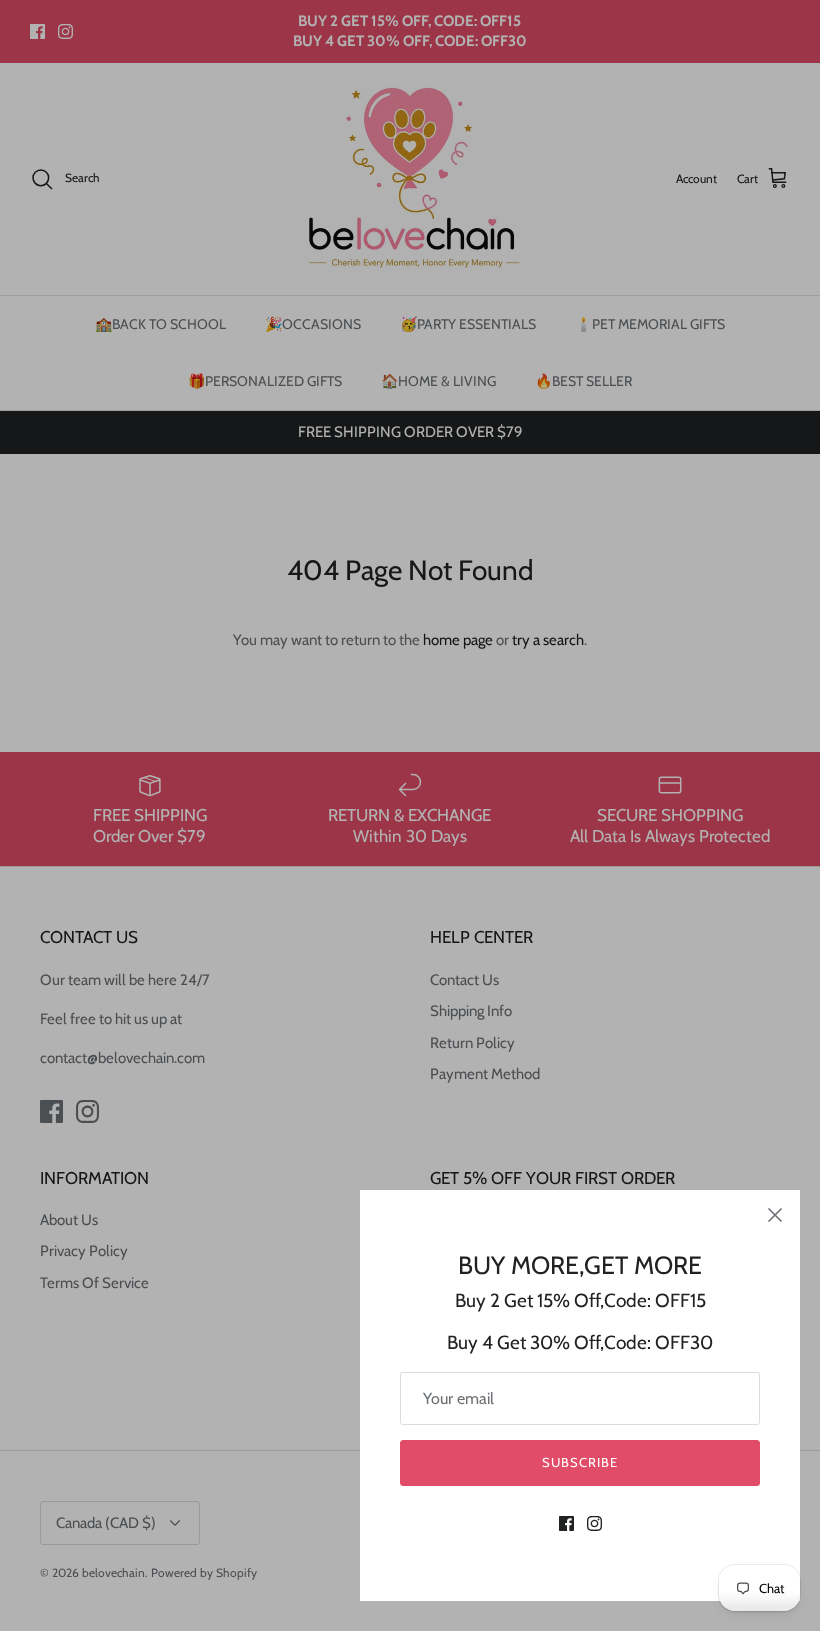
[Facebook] (566, 1523)
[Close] (775, 1215)
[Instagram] (594, 1523)
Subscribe (580, 1462)
